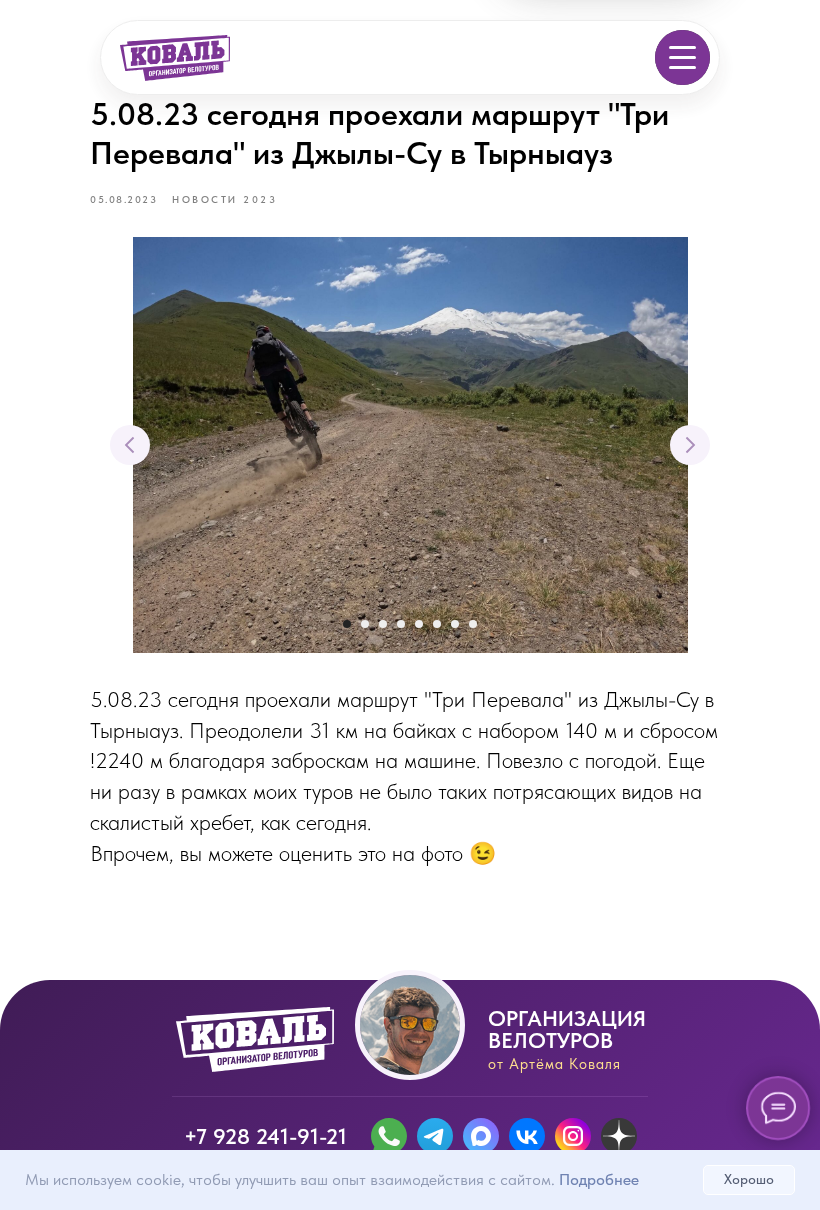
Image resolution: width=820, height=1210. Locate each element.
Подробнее (599, 1179)
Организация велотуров (567, 1029)
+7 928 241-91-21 (265, 1136)
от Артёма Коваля (554, 1064)
